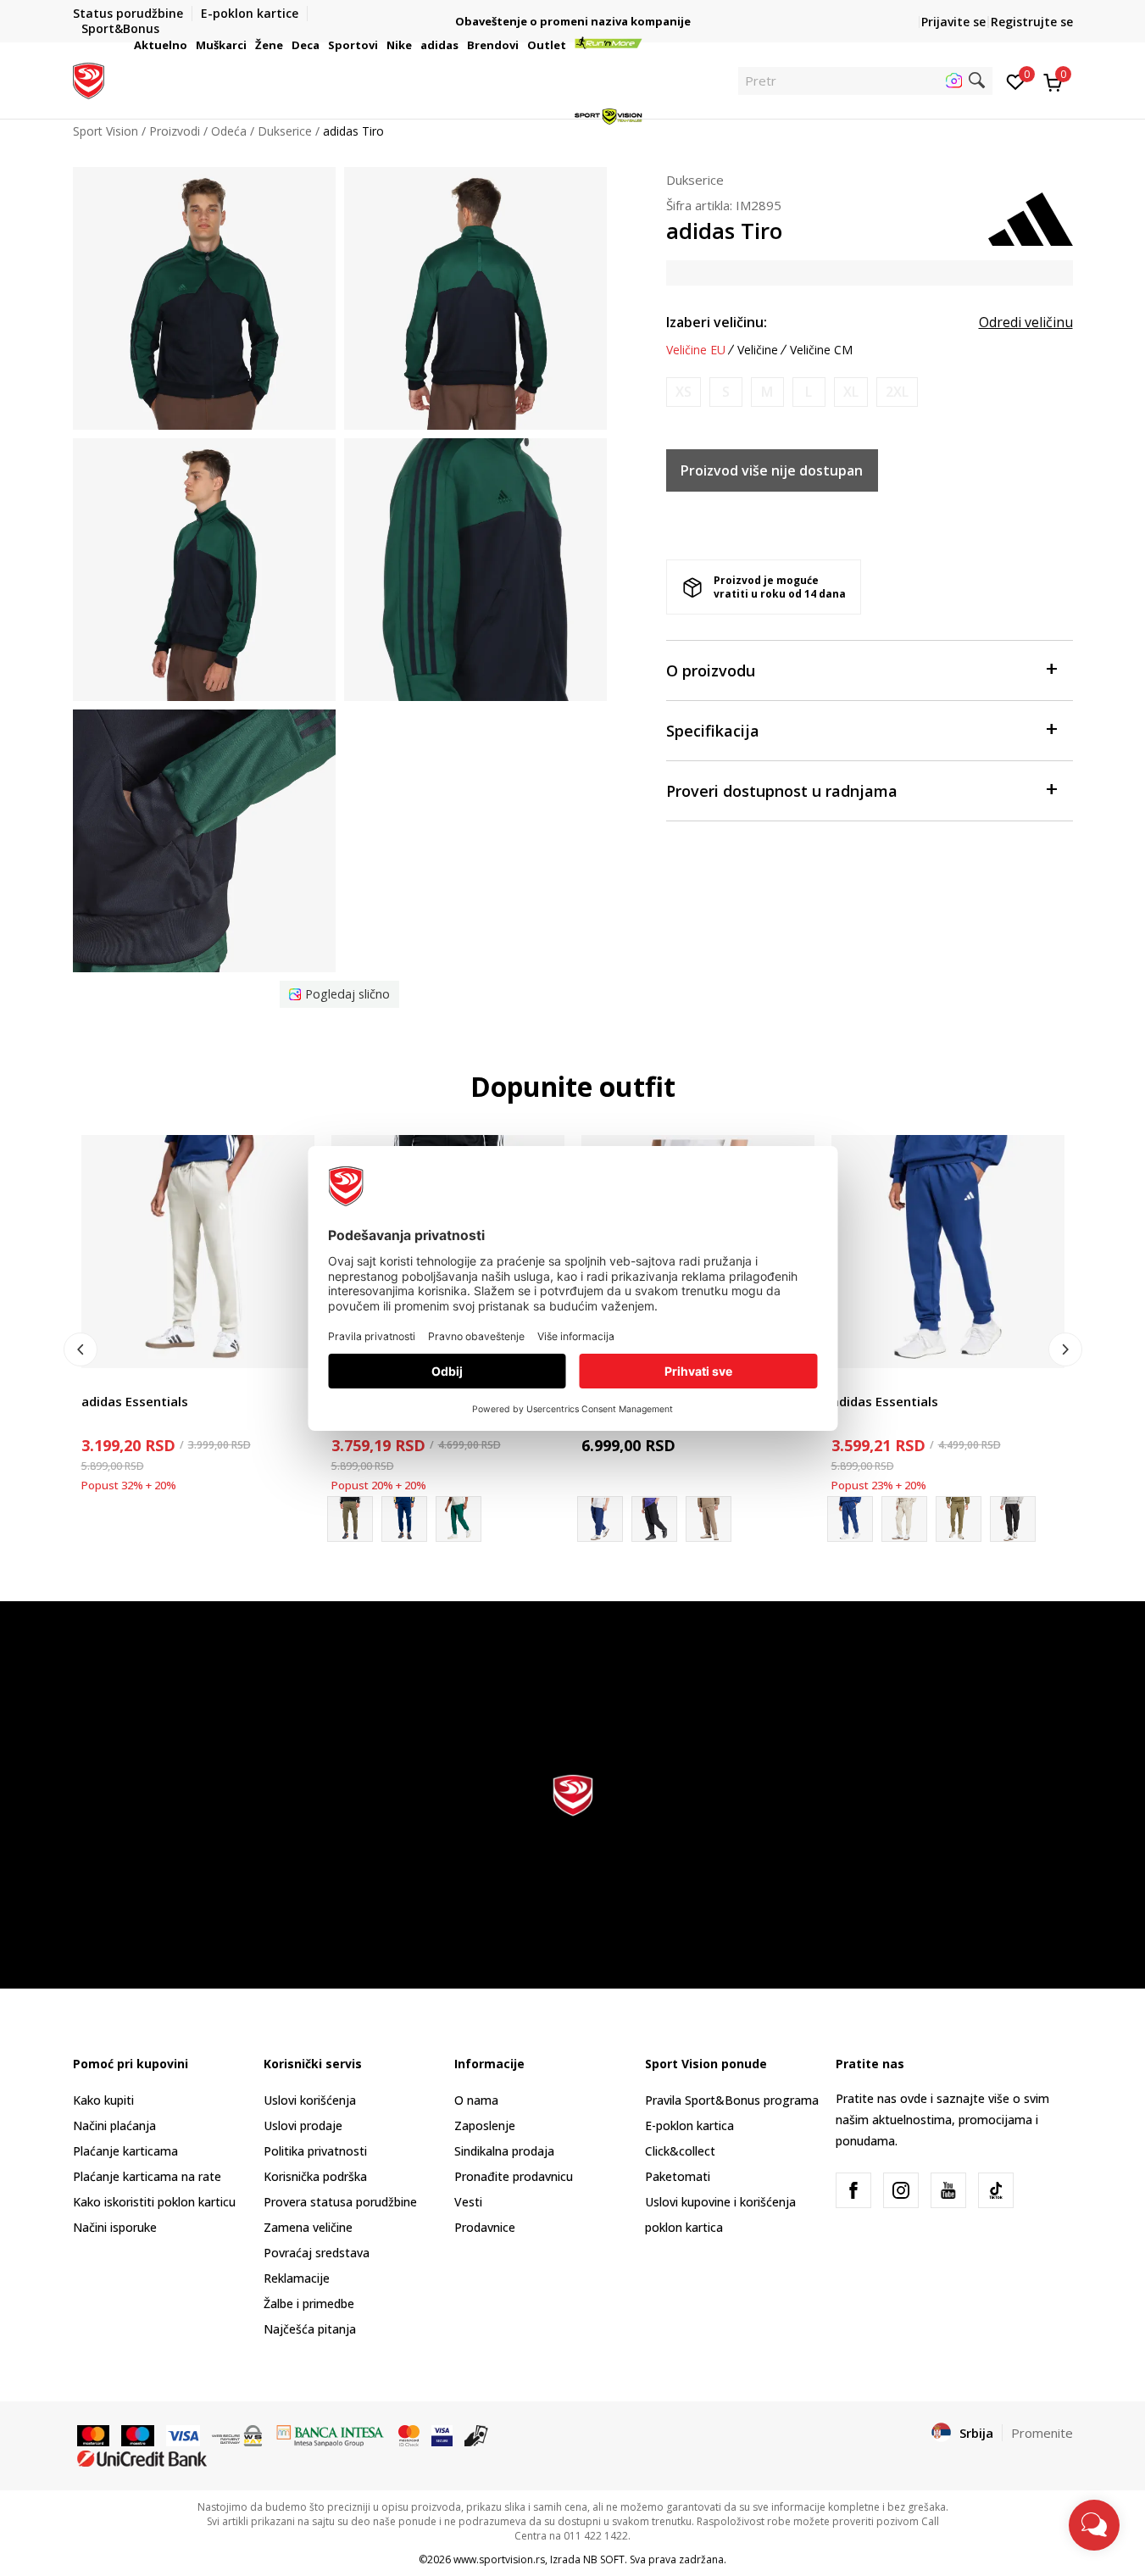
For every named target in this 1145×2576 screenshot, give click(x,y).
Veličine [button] (758, 350)
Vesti (468, 2202)
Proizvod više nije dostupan (772, 470)
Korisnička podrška (315, 2176)
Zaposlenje (485, 2125)
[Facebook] (853, 2190)
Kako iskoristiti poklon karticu (154, 2202)
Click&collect (680, 2151)
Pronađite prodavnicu (514, 2176)
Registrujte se (1032, 22)
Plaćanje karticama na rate (147, 2176)
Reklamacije (297, 2278)
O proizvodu (711, 670)
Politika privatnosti (315, 2151)
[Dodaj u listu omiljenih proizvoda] (291, 1345)
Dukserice (695, 180)
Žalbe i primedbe (309, 2303)
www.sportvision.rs (499, 2559)
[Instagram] (901, 2190)
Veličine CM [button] (821, 350)
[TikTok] (996, 2190)
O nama (476, 2100)
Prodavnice (485, 2227)
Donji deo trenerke (133, 1382)
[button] (190, 45)
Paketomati (678, 2176)
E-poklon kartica (689, 2125)
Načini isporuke (115, 2227)
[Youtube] (948, 2190)
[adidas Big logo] (404, 1519)
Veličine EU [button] (696, 350)
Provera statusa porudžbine (340, 2202)
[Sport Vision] (89, 79)
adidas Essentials (135, 1401)
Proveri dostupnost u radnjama (782, 791)
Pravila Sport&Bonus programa (732, 2100)
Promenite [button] (1042, 2433)
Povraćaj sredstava (317, 2253)
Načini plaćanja (114, 2125)
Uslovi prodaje (303, 2125)
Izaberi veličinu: (717, 322)
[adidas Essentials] (198, 1252)
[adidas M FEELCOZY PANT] (904, 1519)
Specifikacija (713, 731)
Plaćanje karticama (125, 2151)
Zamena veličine (308, 2227)
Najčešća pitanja (310, 2329)
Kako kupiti (103, 2100)
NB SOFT (604, 2559)
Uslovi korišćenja (310, 2100)
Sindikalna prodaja (504, 2151)
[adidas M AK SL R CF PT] (709, 1519)
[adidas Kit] (654, 1519)
